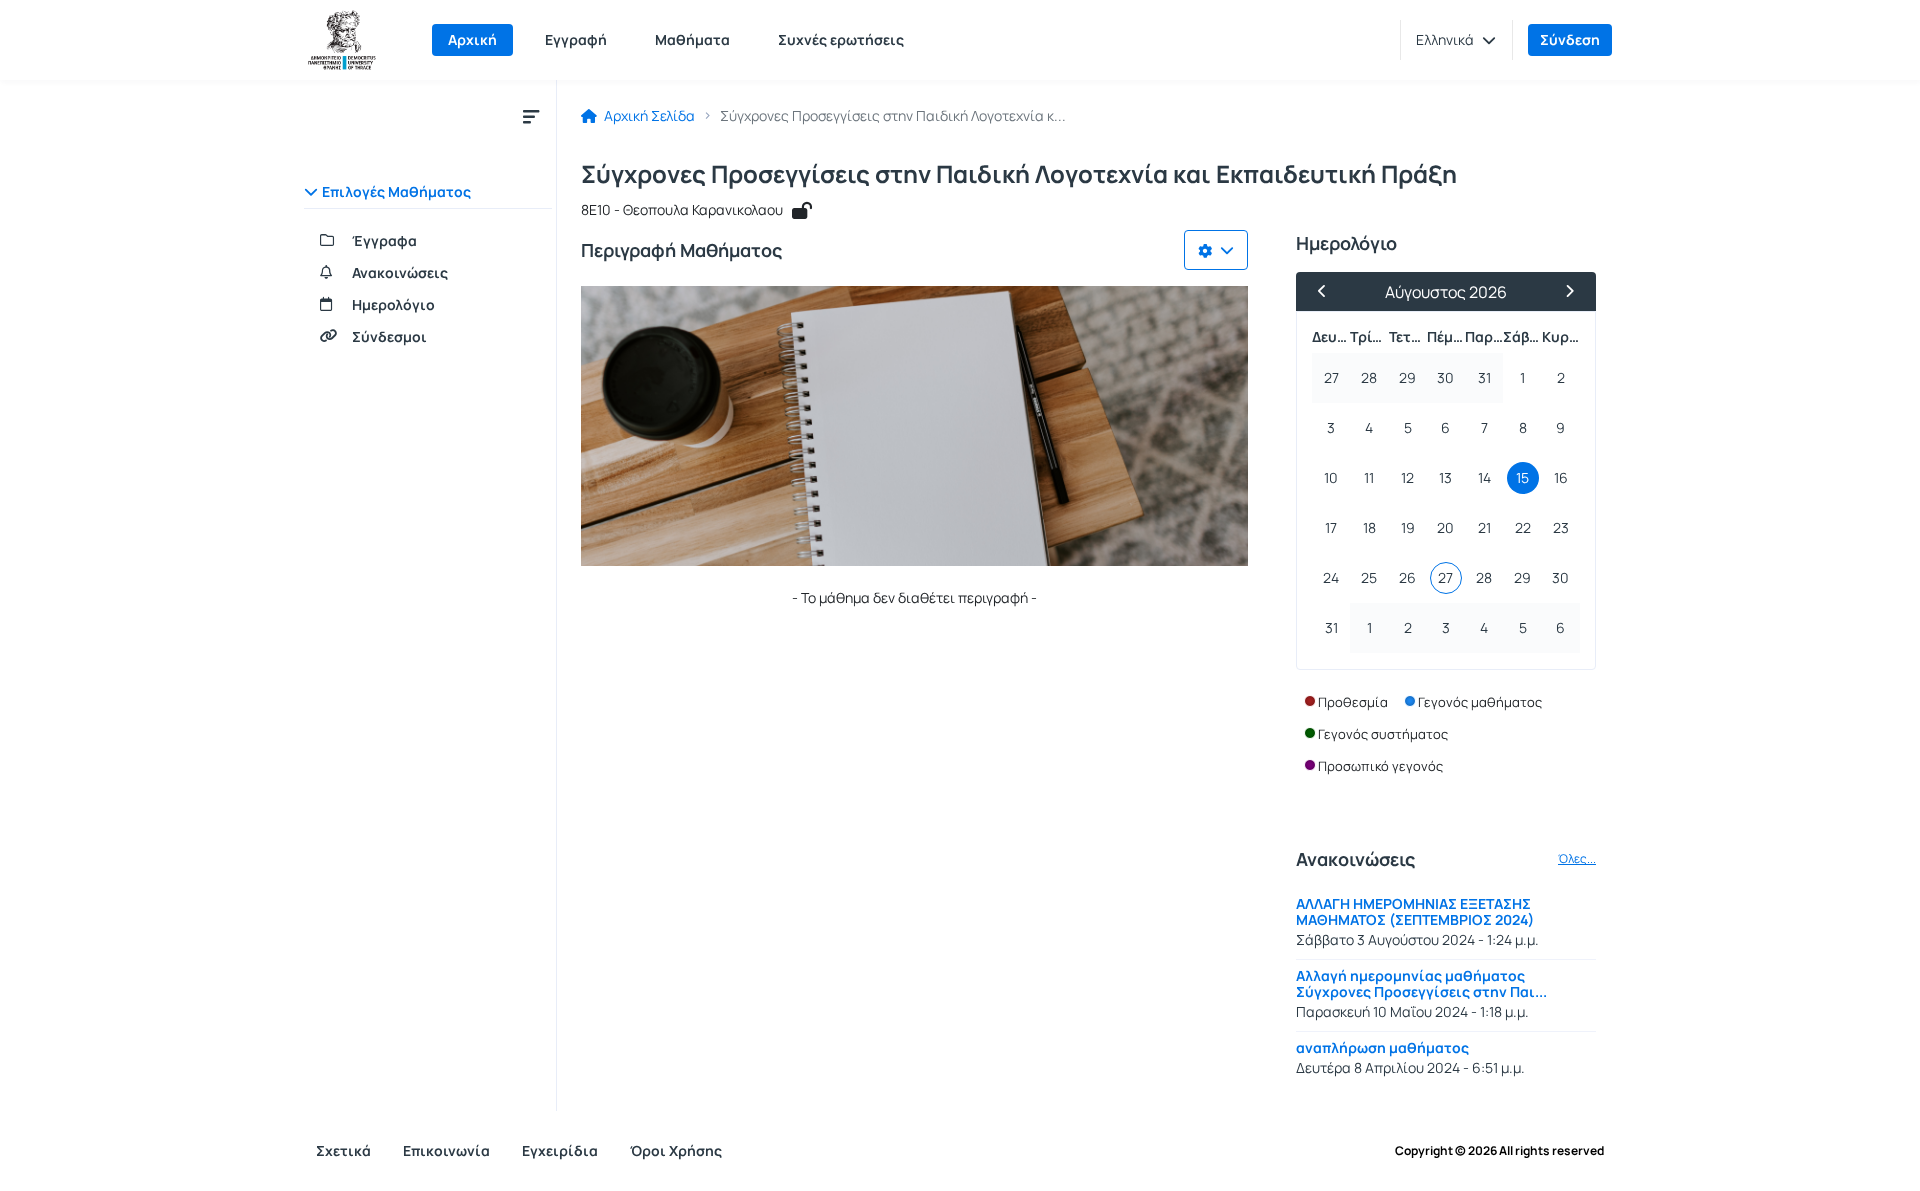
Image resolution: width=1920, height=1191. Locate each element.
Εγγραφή (576, 39)
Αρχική (472, 39)
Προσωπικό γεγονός (1380, 766)
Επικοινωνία (446, 1150)
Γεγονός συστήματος (1383, 734)
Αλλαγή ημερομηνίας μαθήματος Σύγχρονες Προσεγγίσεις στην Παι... (1421, 983)
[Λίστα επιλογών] (1216, 250)
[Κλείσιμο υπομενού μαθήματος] (531, 116)
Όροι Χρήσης (676, 1150)
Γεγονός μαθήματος (1480, 702)
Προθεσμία (1353, 702)
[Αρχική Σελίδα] (342, 40)
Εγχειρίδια (560, 1150)
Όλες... (1577, 859)
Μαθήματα (692, 39)
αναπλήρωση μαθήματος (1382, 1047)
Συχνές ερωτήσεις (841, 39)
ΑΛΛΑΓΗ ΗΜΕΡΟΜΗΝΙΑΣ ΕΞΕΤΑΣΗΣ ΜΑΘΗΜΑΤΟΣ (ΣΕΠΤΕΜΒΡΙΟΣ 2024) (1415, 911)
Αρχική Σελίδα (648, 116)
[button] (1456, 40)
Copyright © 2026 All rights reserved (1499, 1151)
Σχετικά (343, 1150)
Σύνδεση (1570, 39)
